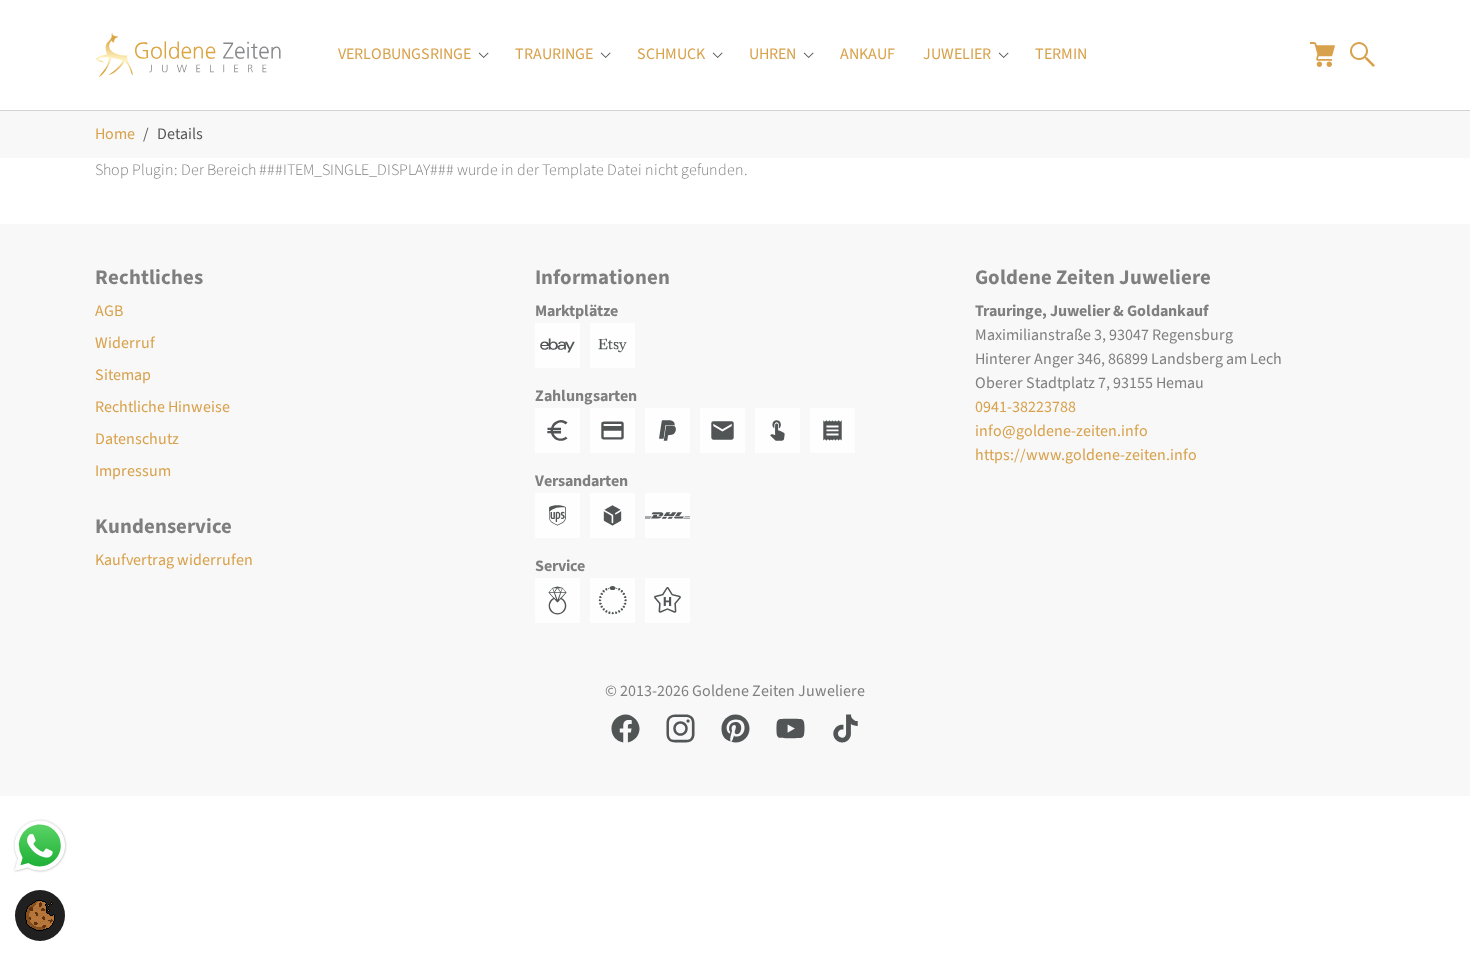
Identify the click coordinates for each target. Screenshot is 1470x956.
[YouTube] (790, 727)
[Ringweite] (562, 599)
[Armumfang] (617, 599)
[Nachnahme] (782, 429)
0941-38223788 (1025, 407)
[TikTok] (845, 727)
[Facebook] (625, 727)
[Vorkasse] (617, 429)
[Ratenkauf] (837, 429)
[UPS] (562, 514)
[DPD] (617, 514)
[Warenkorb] (1322, 54)
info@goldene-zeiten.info (1061, 431)
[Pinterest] (735, 727)
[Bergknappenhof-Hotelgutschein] (672, 599)
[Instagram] (680, 727)
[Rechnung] (727, 429)
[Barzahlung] (562, 429)
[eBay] (562, 344)
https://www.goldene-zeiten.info (1086, 455)
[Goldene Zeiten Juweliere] (188, 54)
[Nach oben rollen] (1426, 912)
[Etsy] (617, 344)
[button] (40, 914)
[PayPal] (672, 429)
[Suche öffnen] (1362, 54)
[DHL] (672, 514)
